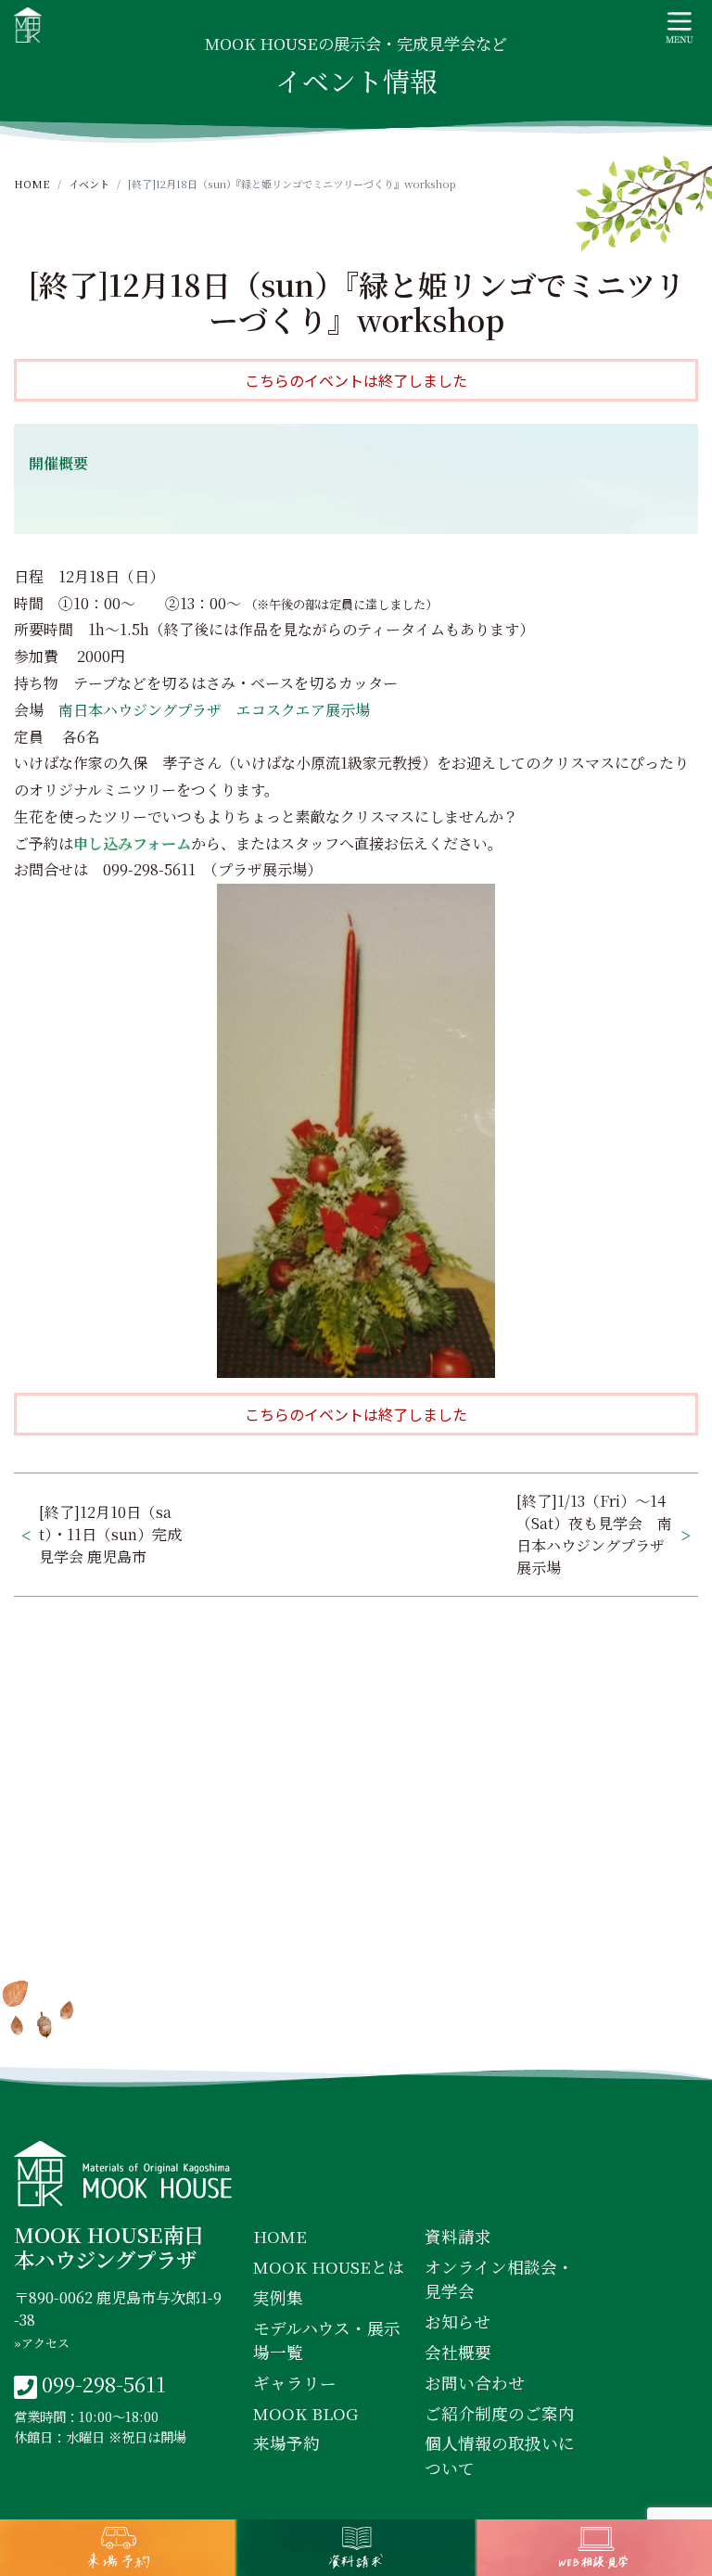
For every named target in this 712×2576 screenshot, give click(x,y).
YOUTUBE (515, 2034)
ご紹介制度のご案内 (500, 2413)
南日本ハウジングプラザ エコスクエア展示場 (214, 710)
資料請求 (458, 2236)
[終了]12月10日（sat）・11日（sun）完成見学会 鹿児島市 (110, 1534)
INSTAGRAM (360, 2034)
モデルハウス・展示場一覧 (327, 2340)
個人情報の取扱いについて (500, 2455)
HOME (32, 184)
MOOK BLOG (305, 2413)
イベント (89, 184)
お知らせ (458, 2321)
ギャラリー (295, 2383)
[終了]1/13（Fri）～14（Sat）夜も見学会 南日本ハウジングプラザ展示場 (594, 1534)
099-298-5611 (104, 2383)
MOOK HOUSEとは (329, 2267)
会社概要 (458, 2352)
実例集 (278, 2297)
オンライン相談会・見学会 (499, 2279)
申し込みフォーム (132, 843)
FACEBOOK (201, 2034)
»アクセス (42, 2343)
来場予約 (286, 2443)
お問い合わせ (475, 2383)
